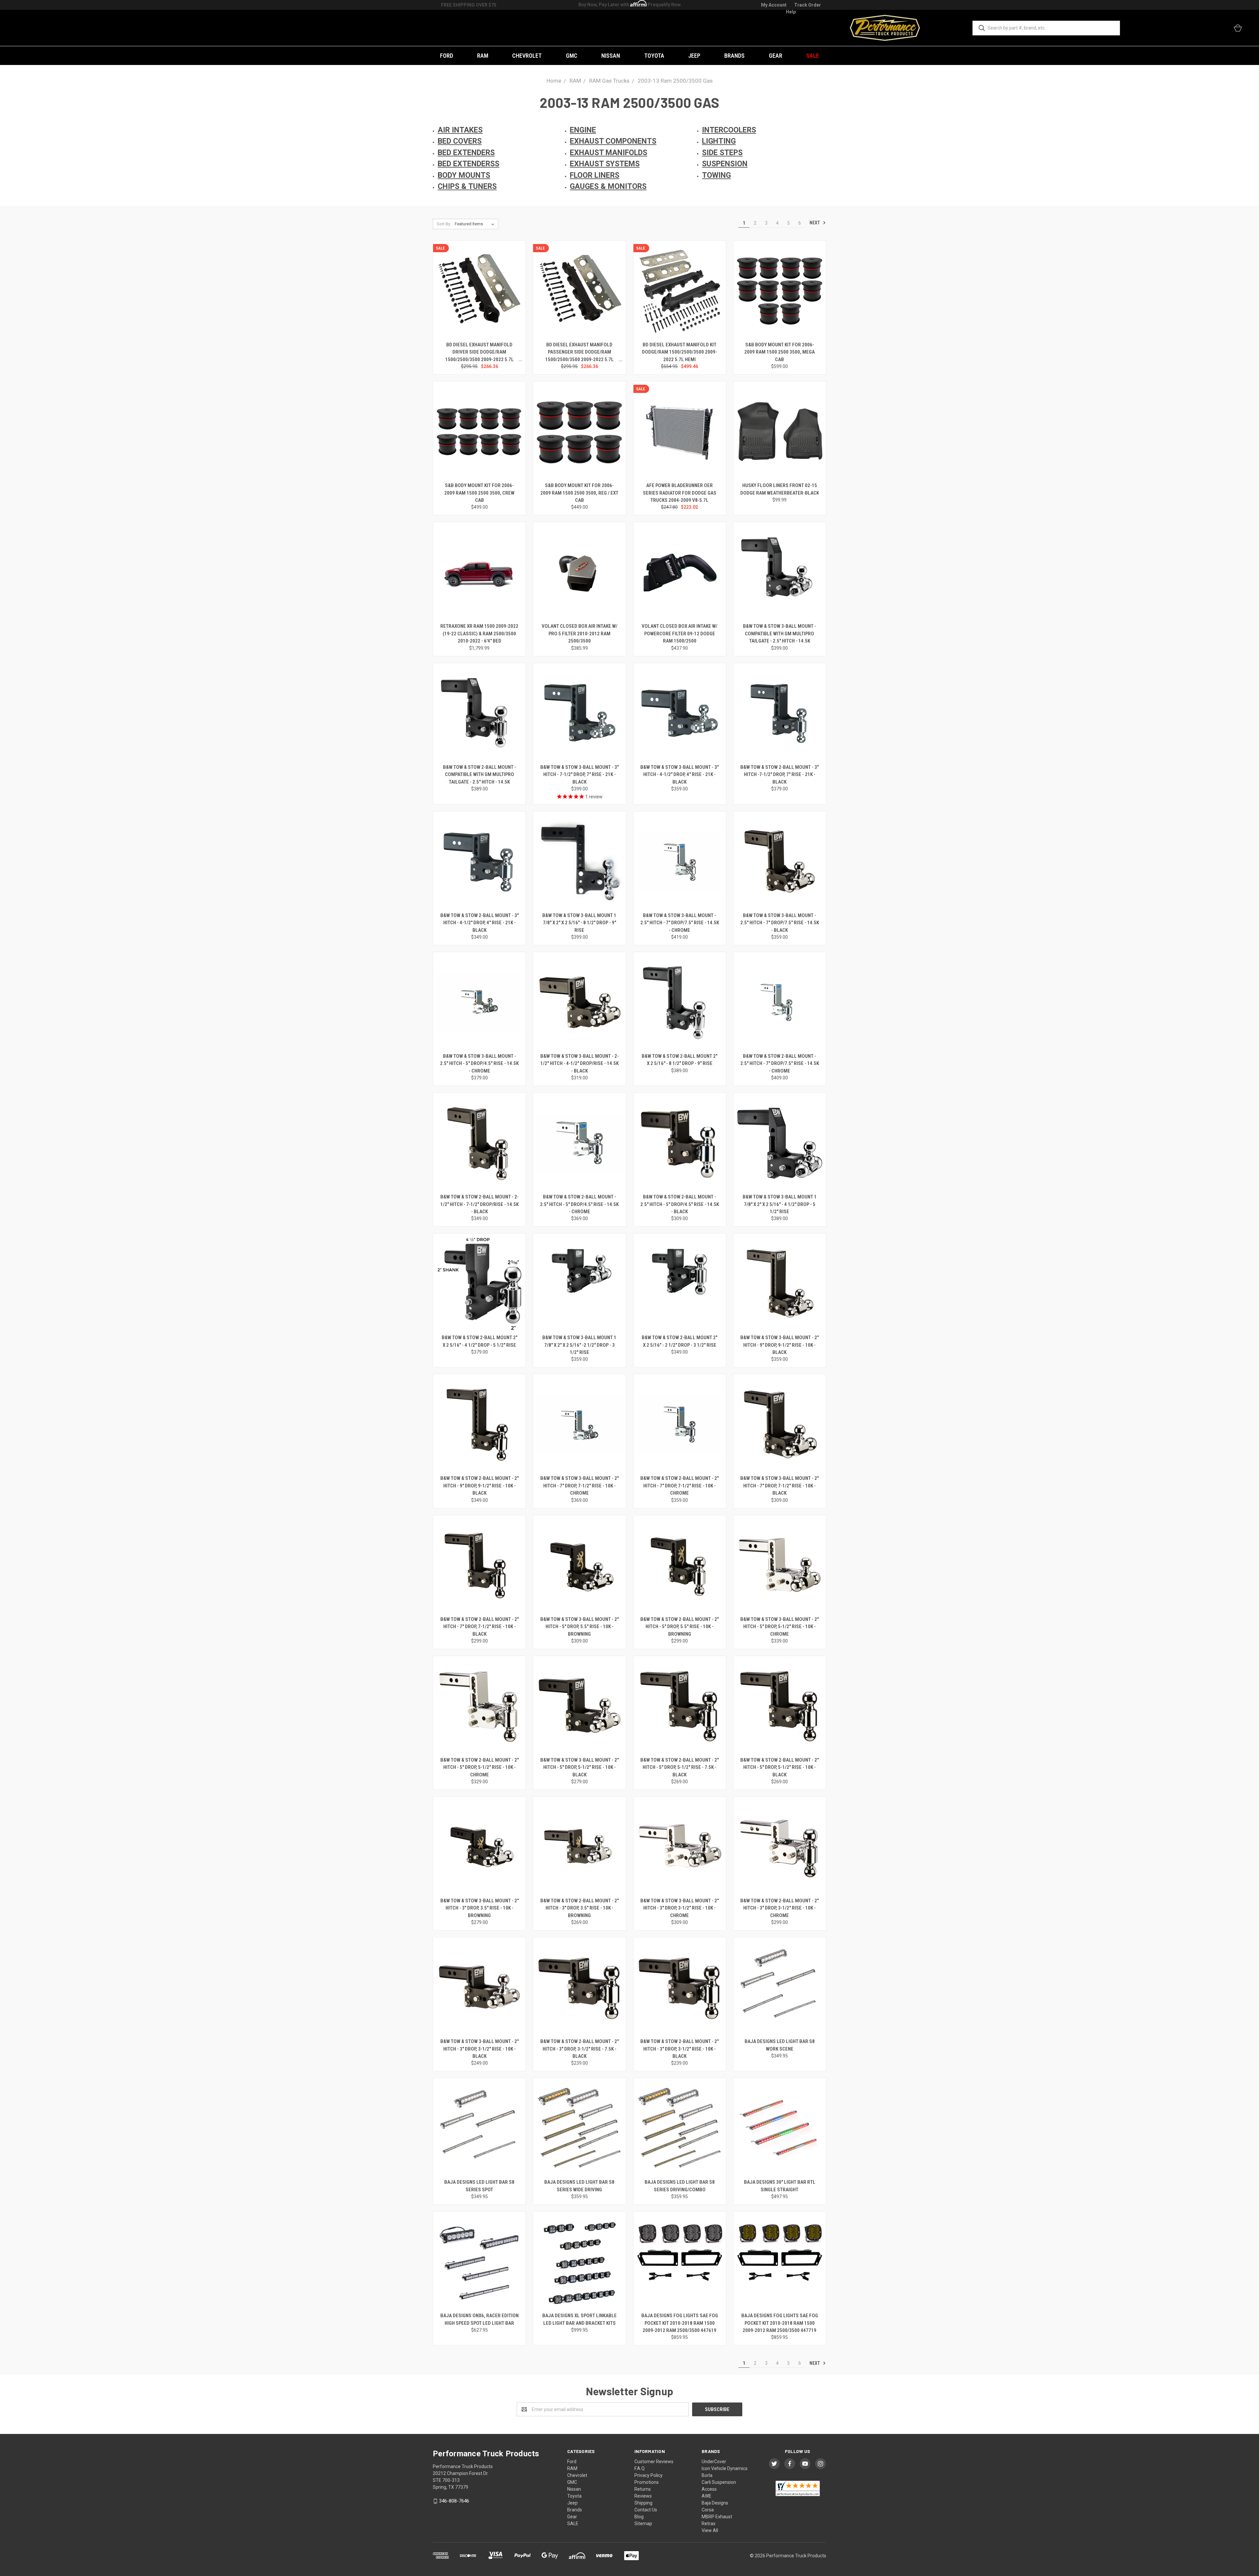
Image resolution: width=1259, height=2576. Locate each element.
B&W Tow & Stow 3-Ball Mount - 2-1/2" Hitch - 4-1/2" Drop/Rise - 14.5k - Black (580, 1063)
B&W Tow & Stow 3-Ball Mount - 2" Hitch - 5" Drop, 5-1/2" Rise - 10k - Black (580, 1767)
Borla (707, 2475)
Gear (776, 56)
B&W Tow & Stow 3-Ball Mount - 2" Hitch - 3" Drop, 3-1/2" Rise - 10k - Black (480, 2049)
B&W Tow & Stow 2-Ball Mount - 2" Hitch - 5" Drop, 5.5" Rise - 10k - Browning (679, 1627)
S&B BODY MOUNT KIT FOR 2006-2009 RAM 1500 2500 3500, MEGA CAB (779, 352)
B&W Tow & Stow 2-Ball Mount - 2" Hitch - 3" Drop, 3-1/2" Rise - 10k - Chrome (779, 1908)
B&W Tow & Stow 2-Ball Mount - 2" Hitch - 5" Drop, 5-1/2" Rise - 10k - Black (779, 1767)
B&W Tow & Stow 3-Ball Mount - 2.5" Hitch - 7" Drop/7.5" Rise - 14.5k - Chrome (680, 923)
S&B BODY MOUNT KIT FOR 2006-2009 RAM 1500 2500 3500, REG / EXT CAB (579, 493)
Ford (447, 56)
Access (709, 2489)
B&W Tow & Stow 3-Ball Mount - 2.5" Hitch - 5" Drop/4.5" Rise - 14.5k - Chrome (479, 1063)
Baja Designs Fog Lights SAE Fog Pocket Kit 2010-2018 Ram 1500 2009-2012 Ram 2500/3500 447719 (780, 2323)
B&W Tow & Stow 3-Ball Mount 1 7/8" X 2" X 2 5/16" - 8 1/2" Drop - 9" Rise (579, 923)
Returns (643, 2489)
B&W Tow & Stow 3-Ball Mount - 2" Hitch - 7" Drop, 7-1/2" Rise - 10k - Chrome (580, 1486)
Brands (734, 56)
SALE (813, 56)
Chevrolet (527, 56)
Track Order (808, 5)
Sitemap (643, 2524)
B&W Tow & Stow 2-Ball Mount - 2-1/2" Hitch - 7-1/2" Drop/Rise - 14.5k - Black (480, 1204)
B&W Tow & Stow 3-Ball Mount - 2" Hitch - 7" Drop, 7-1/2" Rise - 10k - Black (779, 1486)
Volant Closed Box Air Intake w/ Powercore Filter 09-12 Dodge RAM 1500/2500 (679, 634)
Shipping (643, 2503)
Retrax (709, 2524)
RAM (483, 56)
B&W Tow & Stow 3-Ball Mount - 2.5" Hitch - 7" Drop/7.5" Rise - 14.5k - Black (780, 923)
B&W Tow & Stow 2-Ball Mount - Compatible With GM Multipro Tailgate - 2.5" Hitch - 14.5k (480, 775)
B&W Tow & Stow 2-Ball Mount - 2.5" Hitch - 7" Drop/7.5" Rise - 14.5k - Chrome (780, 1063)
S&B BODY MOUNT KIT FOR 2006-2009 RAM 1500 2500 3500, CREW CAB (479, 493)
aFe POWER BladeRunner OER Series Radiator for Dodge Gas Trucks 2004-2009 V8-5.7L (680, 493)
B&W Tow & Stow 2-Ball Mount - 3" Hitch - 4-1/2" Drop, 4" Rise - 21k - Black (480, 923)
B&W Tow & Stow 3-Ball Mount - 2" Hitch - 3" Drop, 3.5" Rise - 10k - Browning (480, 1908)
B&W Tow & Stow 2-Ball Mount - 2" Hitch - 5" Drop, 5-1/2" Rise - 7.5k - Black (679, 1767)
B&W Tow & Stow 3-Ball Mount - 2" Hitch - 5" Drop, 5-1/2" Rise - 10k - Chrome (779, 1627)
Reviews (643, 2496)
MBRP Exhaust (717, 2517)
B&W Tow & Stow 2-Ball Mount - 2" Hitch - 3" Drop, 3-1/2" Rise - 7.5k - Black (580, 2049)
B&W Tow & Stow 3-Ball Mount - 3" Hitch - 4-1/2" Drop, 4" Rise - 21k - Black (679, 775)
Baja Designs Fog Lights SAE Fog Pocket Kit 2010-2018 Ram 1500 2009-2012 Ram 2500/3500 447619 (680, 2323)
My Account (774, 5)
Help (791, 12)
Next (815, 223)
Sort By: (444, 224)
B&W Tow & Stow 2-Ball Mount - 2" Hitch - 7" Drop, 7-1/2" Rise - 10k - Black (480, 1627)
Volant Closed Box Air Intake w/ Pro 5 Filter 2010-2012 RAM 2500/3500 (580, 634)
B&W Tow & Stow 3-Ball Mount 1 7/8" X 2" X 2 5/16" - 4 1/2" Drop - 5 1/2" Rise (780, 1204)
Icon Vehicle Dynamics (725, 2468)
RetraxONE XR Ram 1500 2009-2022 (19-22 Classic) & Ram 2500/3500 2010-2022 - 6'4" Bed (479, 634)
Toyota (654, 56)
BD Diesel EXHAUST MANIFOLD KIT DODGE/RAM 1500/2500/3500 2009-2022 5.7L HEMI (679, 352)
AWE (707, 2496)
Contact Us (646, 2510)
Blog (639, 2517)
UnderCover (714, 2462)
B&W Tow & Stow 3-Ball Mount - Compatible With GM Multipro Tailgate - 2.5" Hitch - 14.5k (779, 634)
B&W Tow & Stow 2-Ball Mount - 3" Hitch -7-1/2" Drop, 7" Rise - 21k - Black (779, 775)
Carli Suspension (719, 2482)
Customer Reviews (654, 2462)
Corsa (708, 2510)
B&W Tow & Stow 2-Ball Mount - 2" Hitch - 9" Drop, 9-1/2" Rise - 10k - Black (480, 1486)
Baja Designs (715, 2503)
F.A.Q (639, 2468)
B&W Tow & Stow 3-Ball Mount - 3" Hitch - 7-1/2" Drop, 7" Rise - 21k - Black (580, 775)
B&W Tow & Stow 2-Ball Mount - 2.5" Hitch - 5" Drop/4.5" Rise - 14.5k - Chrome (579, 1204)
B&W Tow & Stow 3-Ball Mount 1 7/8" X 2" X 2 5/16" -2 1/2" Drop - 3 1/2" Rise (579, 1345)
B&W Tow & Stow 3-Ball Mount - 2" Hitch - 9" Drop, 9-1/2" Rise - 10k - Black (779, 1345)
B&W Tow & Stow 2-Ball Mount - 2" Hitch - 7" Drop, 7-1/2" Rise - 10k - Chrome (679, 1486)
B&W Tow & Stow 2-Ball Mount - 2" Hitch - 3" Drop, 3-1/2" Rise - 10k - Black (679, 2049)
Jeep (694, 56)
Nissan (611, 56)
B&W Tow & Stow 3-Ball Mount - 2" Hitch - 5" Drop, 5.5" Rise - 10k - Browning (580, 1627)
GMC (572, 56)
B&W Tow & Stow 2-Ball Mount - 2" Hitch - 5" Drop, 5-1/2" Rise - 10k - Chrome (480, 1767)
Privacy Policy (649, 2475)
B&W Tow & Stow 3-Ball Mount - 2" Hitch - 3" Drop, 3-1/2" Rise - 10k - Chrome (679, 1908)
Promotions (647, 2482)
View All (710, 2530)
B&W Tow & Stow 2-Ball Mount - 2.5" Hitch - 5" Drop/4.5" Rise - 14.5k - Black (680, 1204)
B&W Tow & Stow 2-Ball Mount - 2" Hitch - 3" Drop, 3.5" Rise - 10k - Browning (580, 1908)
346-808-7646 (454, 2501)
